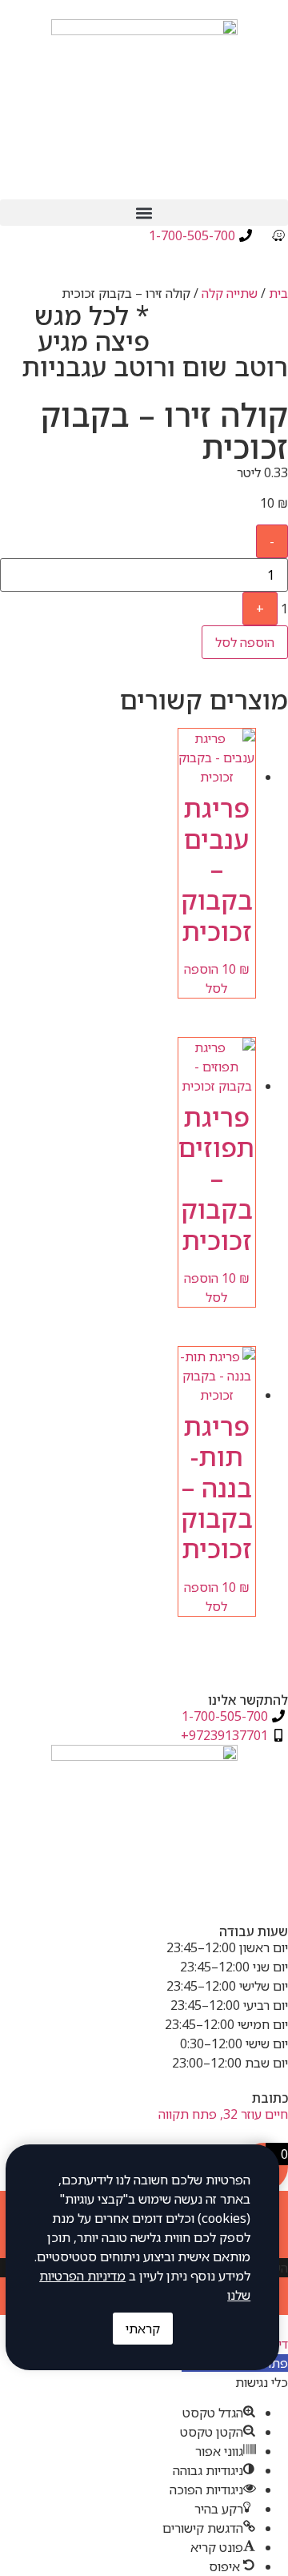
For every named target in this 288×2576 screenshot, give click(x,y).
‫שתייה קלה (230, 293)
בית (278, 293)
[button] (144, 213)
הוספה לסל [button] (206, 979)
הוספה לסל (245, 642)
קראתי (143, 2329)
